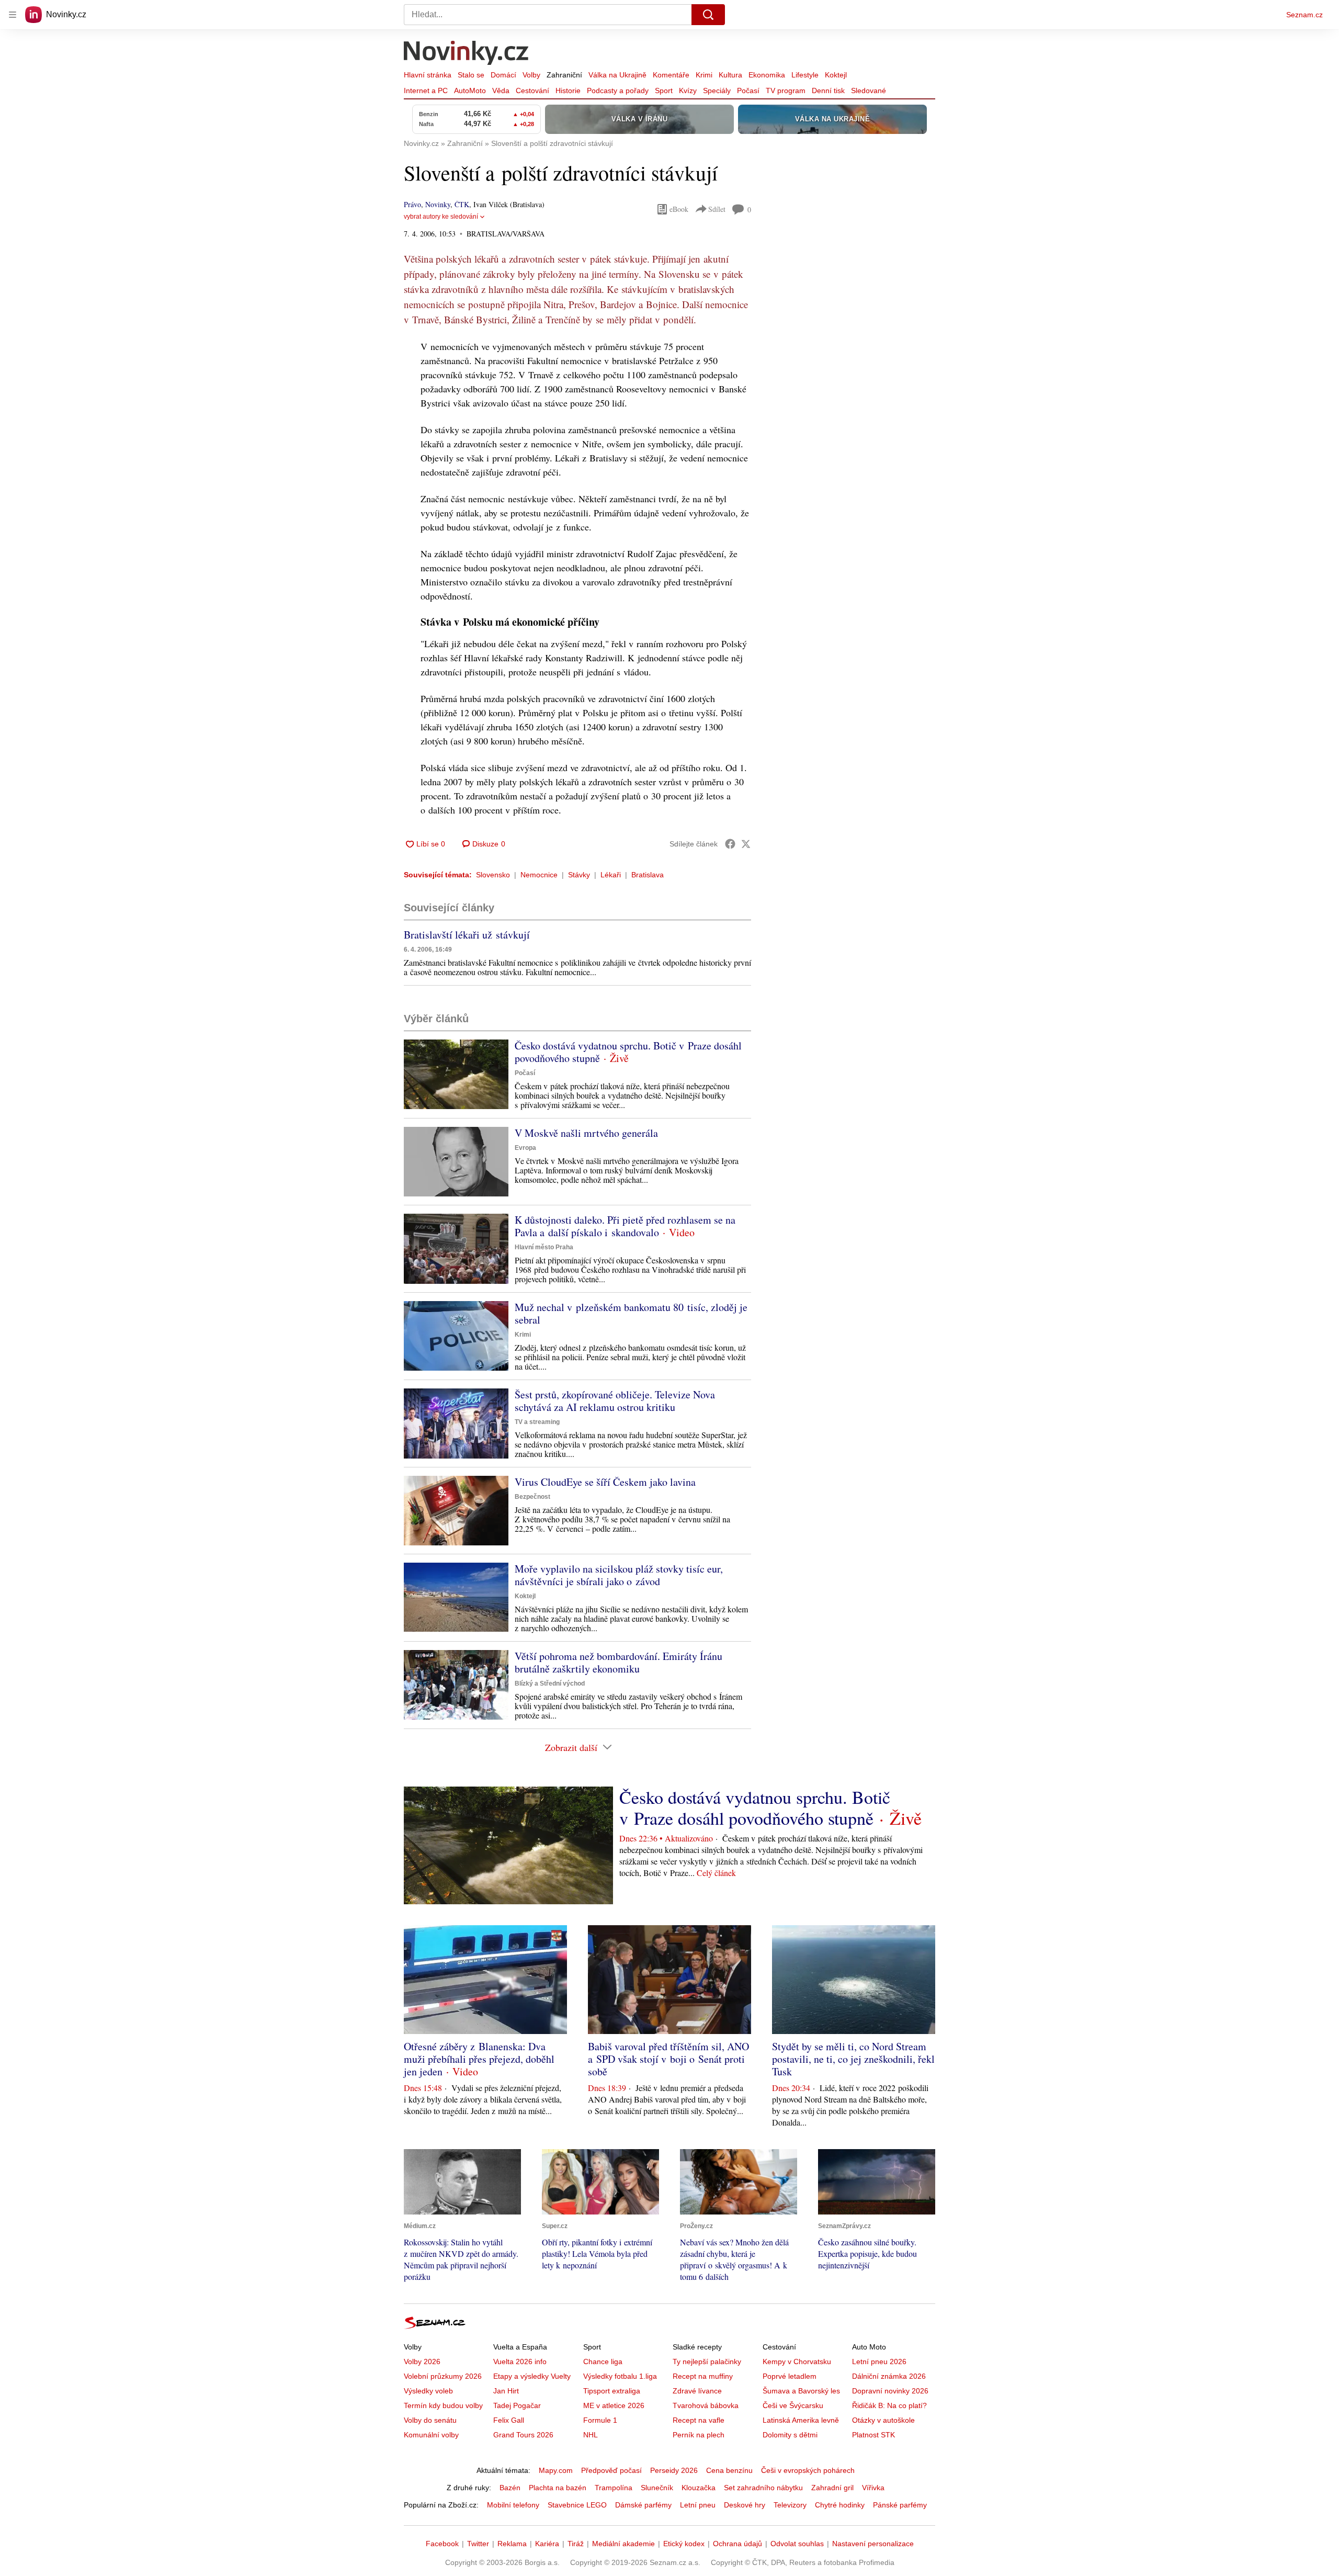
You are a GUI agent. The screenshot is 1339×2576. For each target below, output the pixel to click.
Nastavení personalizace (873, 2544)
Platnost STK (873, 2435)
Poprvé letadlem (790, 2376)
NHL (591, 2435)
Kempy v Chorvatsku (797, 2362)
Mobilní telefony (513, 2505)
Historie (568, 91)
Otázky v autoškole (883, 2420)
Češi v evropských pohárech (808, 2470)
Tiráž (576, 2544)
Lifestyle (805, 75)
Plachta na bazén (558, 2488)
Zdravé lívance (697, 2391)
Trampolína (614, 2488)
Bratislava (648, 875)
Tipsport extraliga (612, 2391)
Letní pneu (698, 2505)
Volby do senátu (430, 2420)
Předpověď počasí (611, 2470)
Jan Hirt (506, 2391)
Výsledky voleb (428, 2391)
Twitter (478, 2544)
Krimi (704, 75)
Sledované (869, 91)
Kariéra (547, 2544)
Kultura (730, 75)
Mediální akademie (623, 2544)
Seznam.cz (1304, 15)
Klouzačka (699, 2488)
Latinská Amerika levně (801, 2420)
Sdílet (717, 209)
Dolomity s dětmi (790, 2435)
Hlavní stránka (428, 75)
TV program (786, 91)
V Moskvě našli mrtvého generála (586, 1133)
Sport (664, 91)
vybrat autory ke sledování (441, 217)
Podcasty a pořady (618, 91)
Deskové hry (745, 2505)
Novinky (438, 204)
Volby (531, 75)
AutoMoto (470, 91)
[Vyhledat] (708, 15)
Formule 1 (600, 2420)
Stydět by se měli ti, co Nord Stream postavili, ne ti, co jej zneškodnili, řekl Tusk (853, 2059)
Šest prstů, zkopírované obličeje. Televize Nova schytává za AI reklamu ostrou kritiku (615, 1401)
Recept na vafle (699, 2420)
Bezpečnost (532, 1497)
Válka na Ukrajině (617, 75)
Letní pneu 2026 (879, 2362)
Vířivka (873, 2488)
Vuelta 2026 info (520, 2362)
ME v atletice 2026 (614, 2405)
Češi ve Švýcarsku (793, 2405)
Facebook (442, 2544)
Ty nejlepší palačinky (707, 2362)
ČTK (462, 204)
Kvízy (688, 91)
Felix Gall (509, 2420)
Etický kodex (684, 2544)
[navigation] (13, 15)
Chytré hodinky (840, 2505)
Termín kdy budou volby (443, 2405)
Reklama (512, 2544)
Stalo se (471, 75)
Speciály (717, 91)
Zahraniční (564, 75)
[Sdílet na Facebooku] (730, 844)
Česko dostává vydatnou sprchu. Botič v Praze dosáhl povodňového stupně (628, 1052)
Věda (501, 91)
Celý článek (716, 1873)
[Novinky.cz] (467, 54)
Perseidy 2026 (674, 2470)
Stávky (579, 875)
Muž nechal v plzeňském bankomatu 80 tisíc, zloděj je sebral (631, 1313)
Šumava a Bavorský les (801, 2391)
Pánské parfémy (900, 2505)
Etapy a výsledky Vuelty (532, 2376)
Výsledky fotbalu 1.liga (620, 2376)
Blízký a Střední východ (550, 1684)
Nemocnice (539, 875)
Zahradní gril (832, 2488)
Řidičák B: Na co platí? (889, 2405)
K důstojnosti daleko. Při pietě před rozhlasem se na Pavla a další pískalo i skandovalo (625, 1226)
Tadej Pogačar (517, 2405)
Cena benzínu (729, 2470)
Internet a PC (426, 91)
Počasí (748, 91)
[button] (456, 1074)
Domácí (503, 75)
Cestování (532, 91)
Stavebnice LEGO (577, 2505)
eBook (679, 209)
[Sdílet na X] (746, 844)
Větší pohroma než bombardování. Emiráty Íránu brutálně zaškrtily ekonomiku (619, 1662)
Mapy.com (556, 2470)
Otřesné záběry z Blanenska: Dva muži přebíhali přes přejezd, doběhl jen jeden (479, 2059)
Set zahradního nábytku (763, 2488)
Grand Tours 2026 (523, 2435)
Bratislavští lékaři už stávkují (467, 935)
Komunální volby (431, 2435)
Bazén (510, 2488)
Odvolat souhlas (797, 2544)
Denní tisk (828, 91)
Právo (412, 204)
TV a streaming (537, 1422)
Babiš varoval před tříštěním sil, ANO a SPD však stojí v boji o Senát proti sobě (668, 2059)
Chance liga (603, 2362)
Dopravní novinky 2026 (890, 2391)
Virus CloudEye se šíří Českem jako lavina (605, 1482)
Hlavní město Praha (544, 1247)
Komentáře (671, 75)
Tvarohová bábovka (706, 2405)
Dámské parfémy (643, 2505)
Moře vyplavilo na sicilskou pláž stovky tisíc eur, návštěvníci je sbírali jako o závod (619, 1575)
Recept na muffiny (703, 2376)
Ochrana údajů (737, 2544)
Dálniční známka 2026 (889, 2376)
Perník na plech (699, 2435)
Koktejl (836, 75)
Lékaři (611, 875)
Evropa (525, 1148)
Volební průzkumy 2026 (443, 2376)
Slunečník (657, 2488)
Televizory (790, 2505)
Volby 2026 (422, 2362)
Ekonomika (767, 75)
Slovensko (493, 875)
